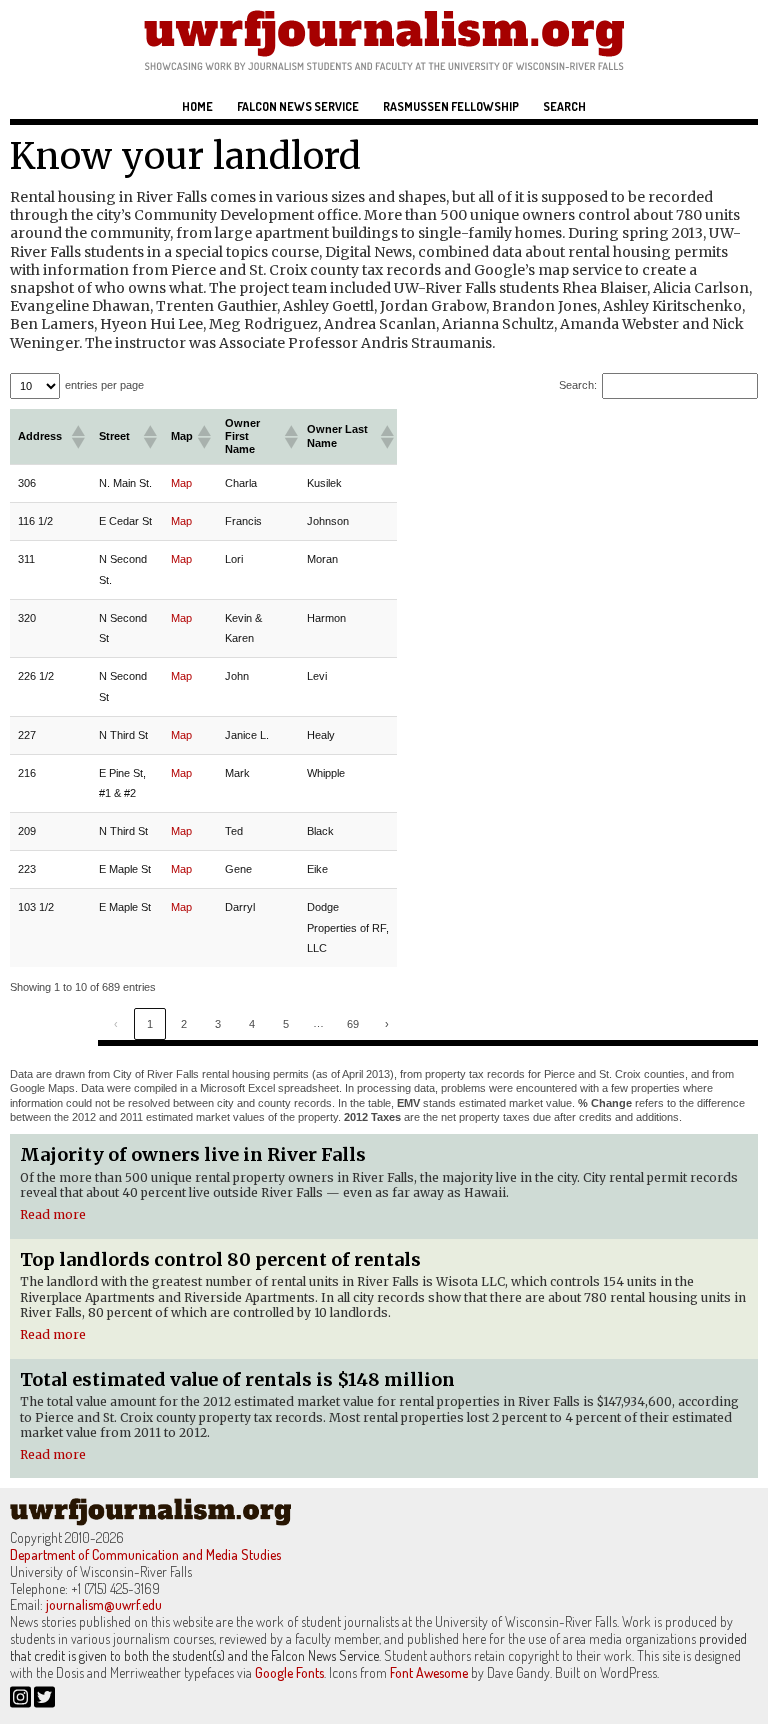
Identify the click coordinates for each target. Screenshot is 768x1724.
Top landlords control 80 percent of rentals (220, 1259)
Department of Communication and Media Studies (145, 1554)
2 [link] (184, 1024)
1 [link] (150, 1024)
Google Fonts (289, 1672)
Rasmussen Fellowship (451, 106)
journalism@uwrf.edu (104, 1604)
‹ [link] (116, 1024)
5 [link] (286, 1024)
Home (197, 106)
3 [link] (218, 1024)
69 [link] (353, 1024)
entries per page (104, 385)
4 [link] (252, 1024)
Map (181, 483)
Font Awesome (429, 1672)
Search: (578, 385)
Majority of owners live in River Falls (193, 1154)
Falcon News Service (298, 106)
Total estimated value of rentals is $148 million (237, 1379)
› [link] (387, 1024)
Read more (53, 1214)
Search (564, 106)
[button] (77, 437)
